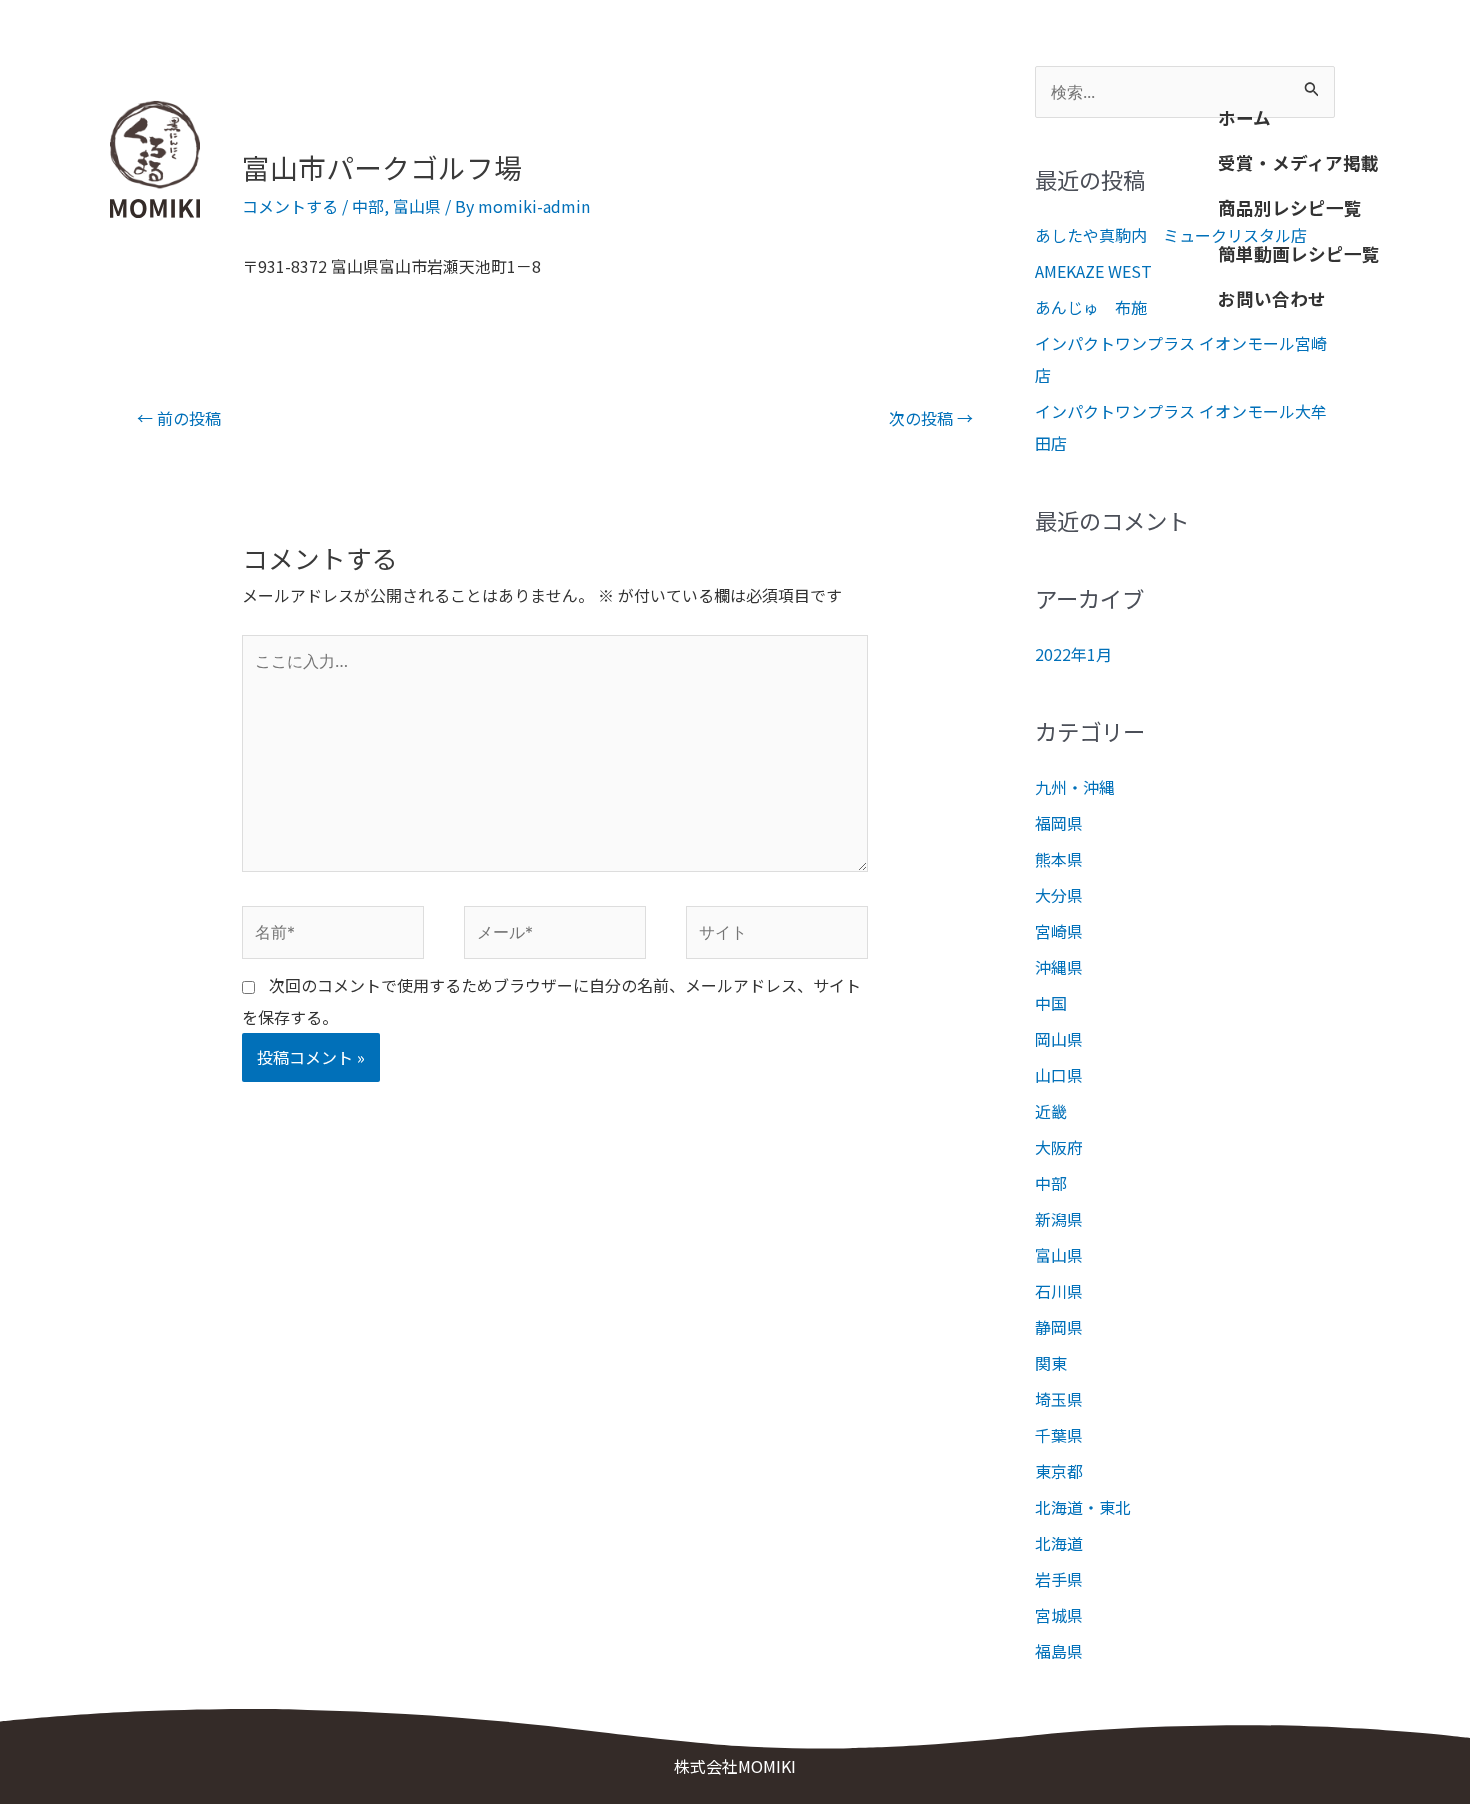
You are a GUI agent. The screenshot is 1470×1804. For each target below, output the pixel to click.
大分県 (1059, 895)
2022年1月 (1073, 654)
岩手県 (1059, 1579)
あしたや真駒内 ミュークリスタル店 (1171, 235)
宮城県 (1059, 1615)
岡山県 (1059, 1039)
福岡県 (1059, 823)
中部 (368, 206)
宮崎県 (1059, 931)
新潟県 (1059, 1219)
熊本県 (1059, 859)
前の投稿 (179, 418)
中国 (1051, 1003)
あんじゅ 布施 (1091, 307)
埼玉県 (1059, 1399)
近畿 (1051, 1111)
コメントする (290, 206)
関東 (1051, 1363)
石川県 (1059, 1291)
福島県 (1059, 1651)
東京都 (1059, 1471)
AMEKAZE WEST (1093, 271)
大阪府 (1059, 1147)
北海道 (1059, 1543)
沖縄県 (1059, 967)
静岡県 (1059, 1327)
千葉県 (1059, 1435)
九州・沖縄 (1075, 787)
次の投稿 (931, 418)
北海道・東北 (1083, 1507)
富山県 (417, 206)
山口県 (1059, 1075)
